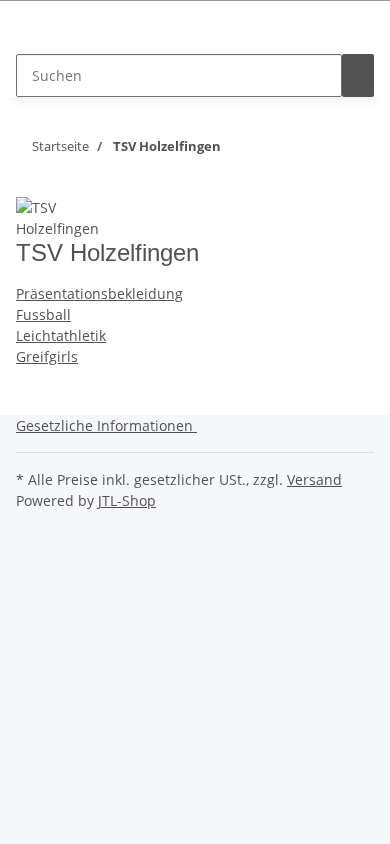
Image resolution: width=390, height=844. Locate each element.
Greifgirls (47, 356)
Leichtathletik (61, 335)
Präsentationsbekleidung (99, 293)
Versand (314, 479)
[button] (110, 425)
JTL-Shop (127, 500)
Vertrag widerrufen (81, 32)
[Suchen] (358, 75)
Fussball (43, 314)
